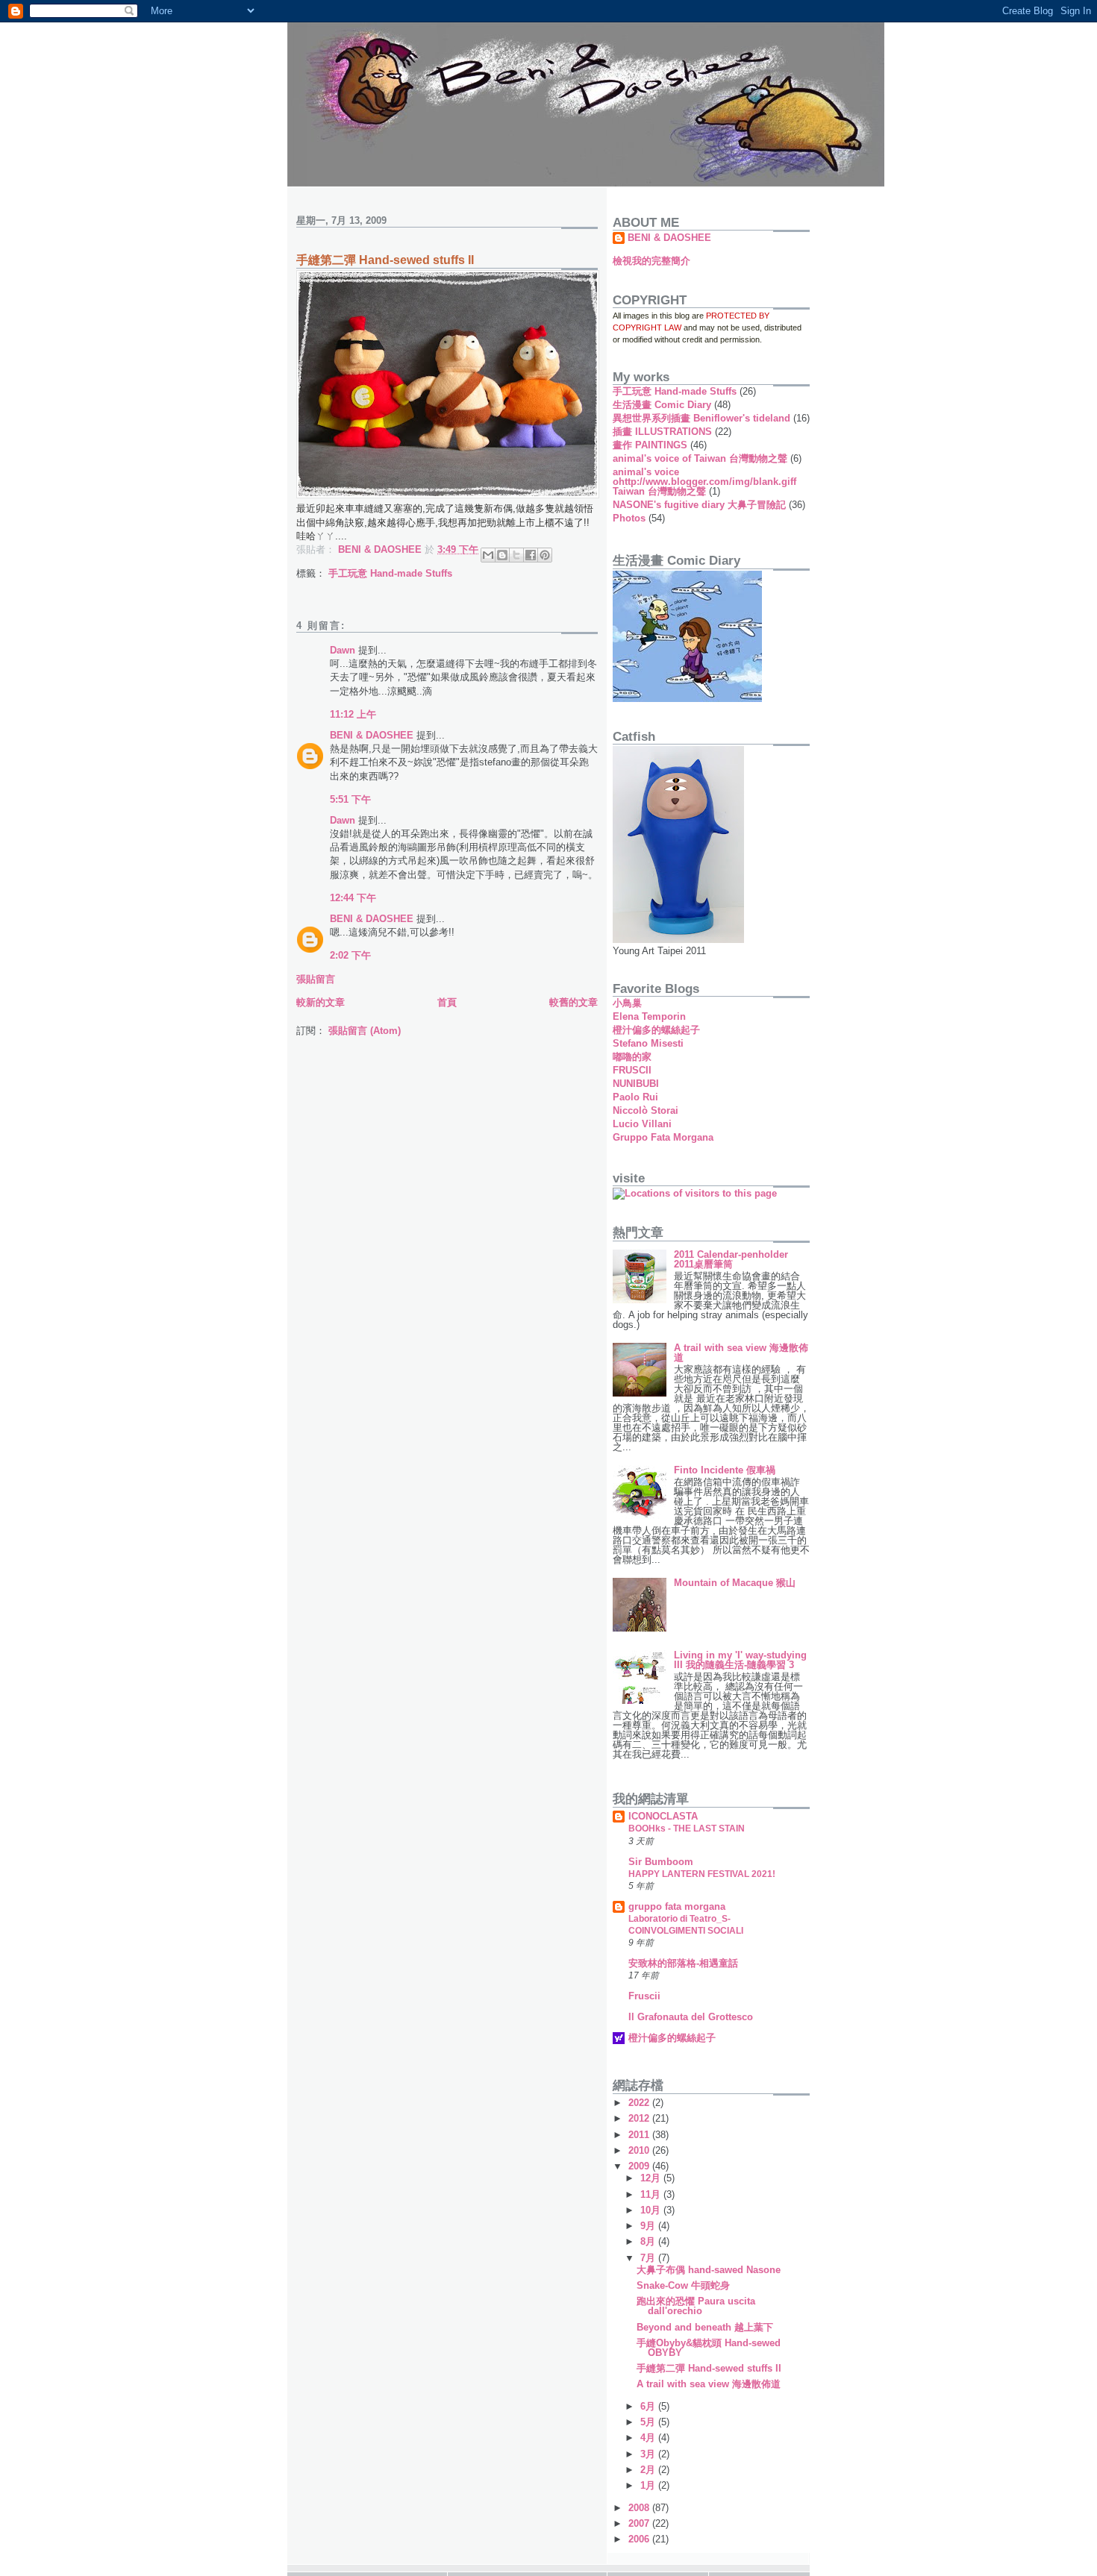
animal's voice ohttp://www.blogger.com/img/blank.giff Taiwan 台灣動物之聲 (704, 482)
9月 (649, 2226)
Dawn (343, 650)
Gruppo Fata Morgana (663, 1137)
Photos (629, 518)
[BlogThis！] (502, 555)
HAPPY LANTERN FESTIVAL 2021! (702, 1874)
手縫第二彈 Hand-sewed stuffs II (709, 2368)
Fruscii (644, 1996)
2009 (640, 2166)
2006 (640, 2539)
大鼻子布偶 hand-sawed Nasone (709, 2270)
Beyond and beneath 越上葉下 (705, 2327)
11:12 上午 (353, 714)
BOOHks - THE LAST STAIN (687, 1828)
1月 (649, 2485)
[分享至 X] (516, 555)
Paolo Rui (635, 1097)
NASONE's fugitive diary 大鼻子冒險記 (699, 505)
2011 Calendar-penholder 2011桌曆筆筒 (731, 1259)
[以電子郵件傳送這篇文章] (488, 555)
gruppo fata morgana (677, 1906)
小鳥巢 (627, 1003)
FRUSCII (632, 1070)
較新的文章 (321, 1002)
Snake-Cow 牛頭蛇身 (683, 2285)
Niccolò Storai (646, 1110)
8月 (649, 2241)
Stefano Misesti (648, 1043)
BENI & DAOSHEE (372, 735)
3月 (649, 2454)
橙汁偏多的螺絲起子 (656, 1030)
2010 (640, 2150)
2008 (640, 2508)
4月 (649, 2438)
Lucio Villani (642, 1124)
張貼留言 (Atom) (365, 1031)
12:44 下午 (353, 898)
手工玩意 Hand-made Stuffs (390, 573)
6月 (649, 2406)
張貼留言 (316, 979)
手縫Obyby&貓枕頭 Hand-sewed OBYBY (709, 2348)
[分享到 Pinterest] (545, 555)
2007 (640, 2523)
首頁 (447, 1002)
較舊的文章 (573, 1002)
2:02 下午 (350, 955)
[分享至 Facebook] (531, 555)
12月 (652, 2178)
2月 (649, 2470)
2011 (640, 2135)
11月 (652, 2194)
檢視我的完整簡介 (651, 261)
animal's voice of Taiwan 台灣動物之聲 (700, 458)
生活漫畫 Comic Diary (662, 405)
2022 (640, 2103)
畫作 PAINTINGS (650, 445)
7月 (649, 2258)
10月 (652, 2210)
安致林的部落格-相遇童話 (683, 1963)
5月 (649, 2422)
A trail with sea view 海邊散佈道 (741, 1353)
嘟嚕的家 (632, 1057)
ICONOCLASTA (663, 1816)
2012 (640, 2118)
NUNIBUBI (636, 1084)
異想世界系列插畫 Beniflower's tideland (701, 418)
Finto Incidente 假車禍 (725, 1470)
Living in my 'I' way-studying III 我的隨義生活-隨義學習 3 (740, 1660)
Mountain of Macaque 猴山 (735, 1583)
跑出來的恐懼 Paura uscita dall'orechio (696, 2306)
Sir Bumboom (661, 1862)
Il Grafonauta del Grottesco (691, 2017)
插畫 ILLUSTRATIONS (662, 432)
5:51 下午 (350, 799)
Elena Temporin (649, 1016)
